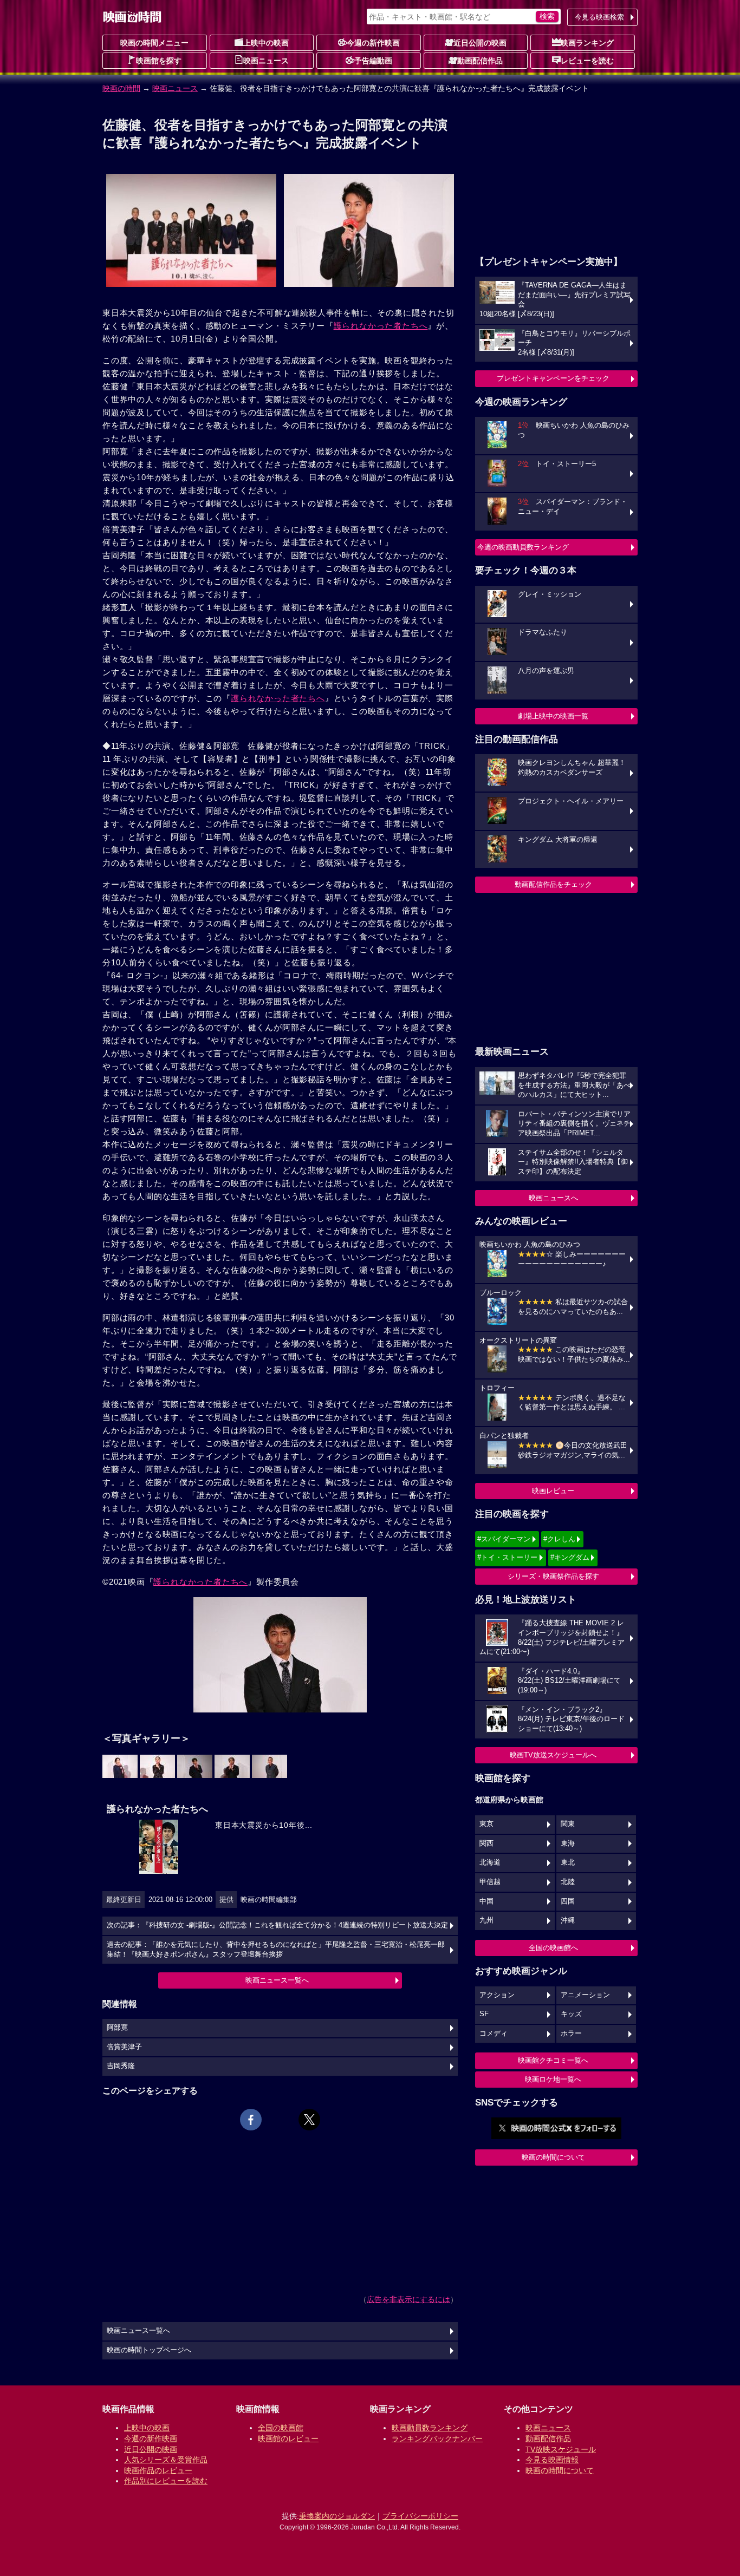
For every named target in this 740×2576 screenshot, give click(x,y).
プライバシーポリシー (420, 2516)
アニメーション (585, 1995)
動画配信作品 (480, 61)
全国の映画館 (281, 2428)
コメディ (494, 2034)
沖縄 (568, 1920)
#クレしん (559, 1539)
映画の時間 (121, 88)
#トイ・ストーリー (507, 1557)
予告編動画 (373, 61)
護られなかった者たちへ (381, 326)
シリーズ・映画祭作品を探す (553, 1576)
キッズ (571, 2014)
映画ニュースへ (553, 1198)
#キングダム (570, 1557)
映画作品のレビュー (158, 2470)
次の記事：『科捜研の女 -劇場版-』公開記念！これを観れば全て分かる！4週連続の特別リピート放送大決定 (277, 1925)
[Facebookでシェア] (251, 2120)
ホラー (571, 2034)
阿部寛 (117, 2028)
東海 (568, 1843)
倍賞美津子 (124, 2047)
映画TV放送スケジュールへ (553, 1755)
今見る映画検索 (599, 17)
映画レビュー (553, 1491)
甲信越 (490, 1882)
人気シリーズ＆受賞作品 (166, 2460)
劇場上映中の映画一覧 (553, 716)
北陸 (568, 1882)
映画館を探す (159, 61)
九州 (486, 1920)
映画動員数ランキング (430, 2428)
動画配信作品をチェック (553, 884)
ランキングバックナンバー (437, 2438)
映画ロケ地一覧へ (553, 2079)
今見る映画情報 (552, 2460)
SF (484, 2014)
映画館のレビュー (288, 2438)
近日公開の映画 (480, 43)
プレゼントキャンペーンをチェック (553, 378)
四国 (568, 1901)
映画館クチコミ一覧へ (553, 2060)
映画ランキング (587, 43)
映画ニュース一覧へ (277, 1980)
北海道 (490, 1862)
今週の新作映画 (373, 43)
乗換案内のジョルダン (337, 2516)
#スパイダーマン (504, 1539)
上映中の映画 (266, 43)
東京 (486, 1824)
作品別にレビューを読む (166, 2481)
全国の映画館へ (553, 1948)
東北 (568, 1862)
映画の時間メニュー (154, 43)
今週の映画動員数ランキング (523, 547)
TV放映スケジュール (561, 2449)
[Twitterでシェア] (309, 2120)
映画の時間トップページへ (149, 2350)
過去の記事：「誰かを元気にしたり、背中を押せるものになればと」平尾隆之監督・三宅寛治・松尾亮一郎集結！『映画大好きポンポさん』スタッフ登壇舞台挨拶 (276, 1950)
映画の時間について (553, 2157)
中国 (486, 1901)
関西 (486, 1843)
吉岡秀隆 (121, 2066)
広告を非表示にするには (408, 2299)
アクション (497, 1995)
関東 (568, 1824)
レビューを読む (587, 61)
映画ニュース (266, 61)
